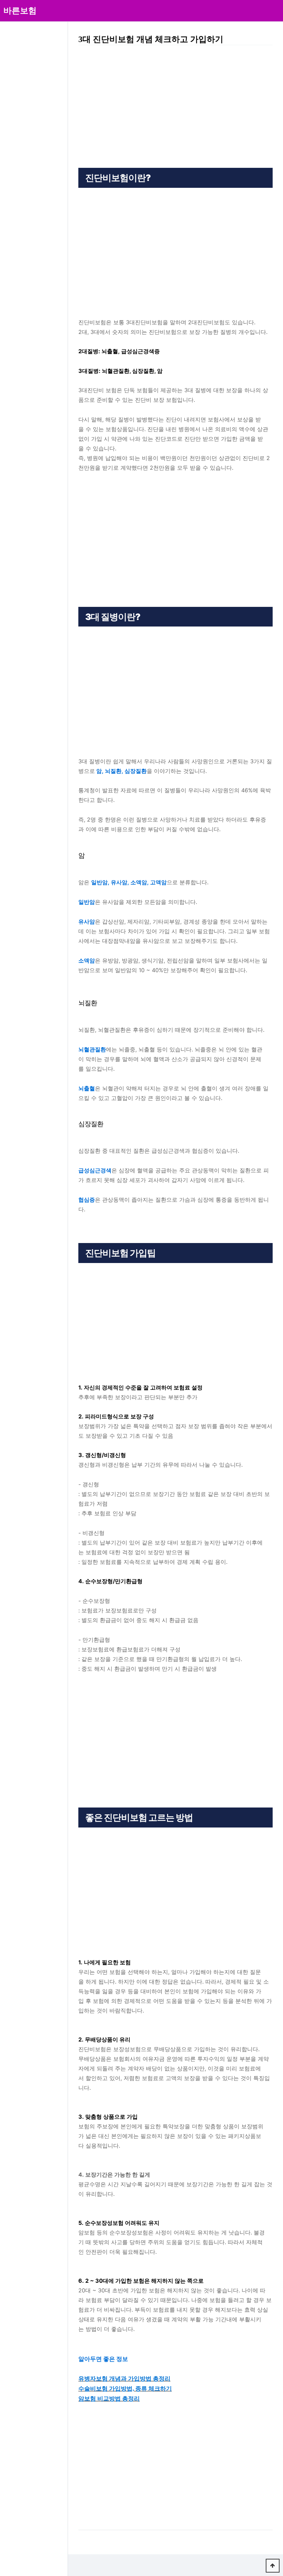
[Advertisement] (175, 102)
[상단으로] (273, 2566)
